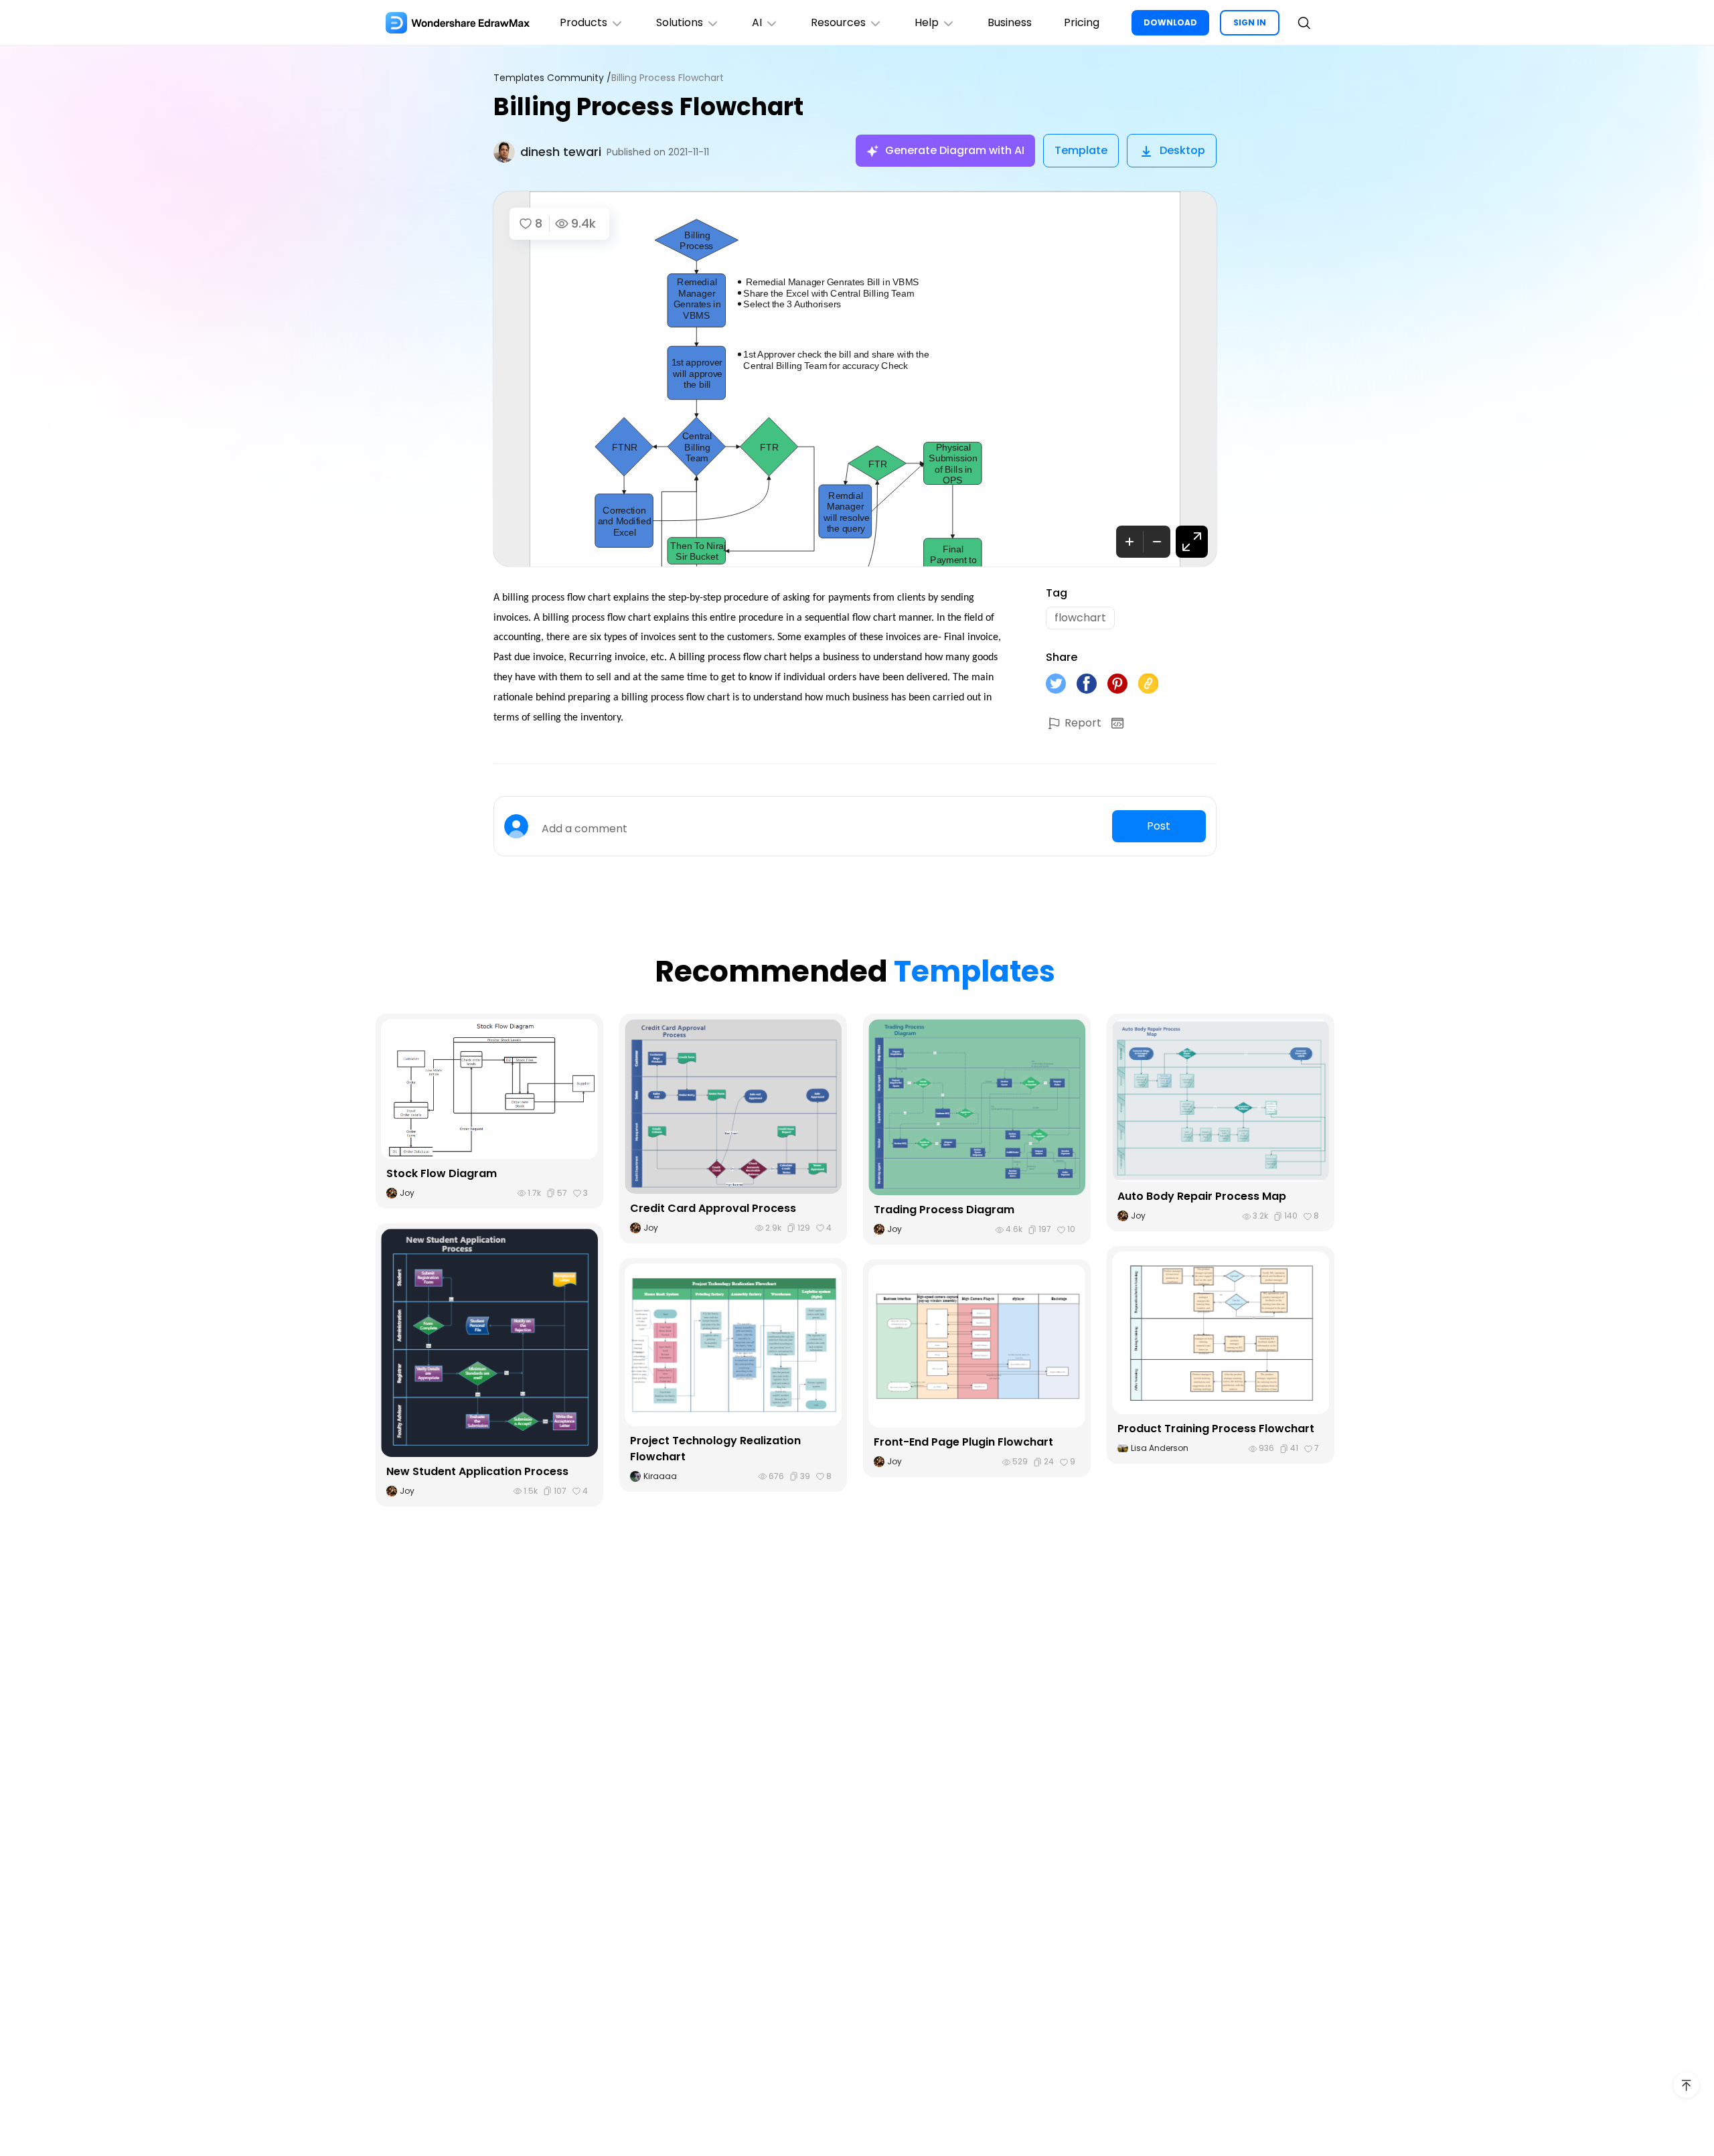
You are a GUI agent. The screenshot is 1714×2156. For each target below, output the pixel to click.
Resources (838, 22)
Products (583, 22)
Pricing (1082, 22)
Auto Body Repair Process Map (1202, 1196)
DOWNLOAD (1170, 22)
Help (927, 22)
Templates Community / (552, 78)
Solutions (680, 22)
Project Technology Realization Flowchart (715, 1449)
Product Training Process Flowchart (1216, 1429)
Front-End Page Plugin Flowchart (963, 1442)
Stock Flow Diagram (442, 1173)
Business (1010, 22)
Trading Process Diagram (944, 1210)
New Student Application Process (477, 1471)
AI (757, 22)
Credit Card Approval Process (713, 1208)
